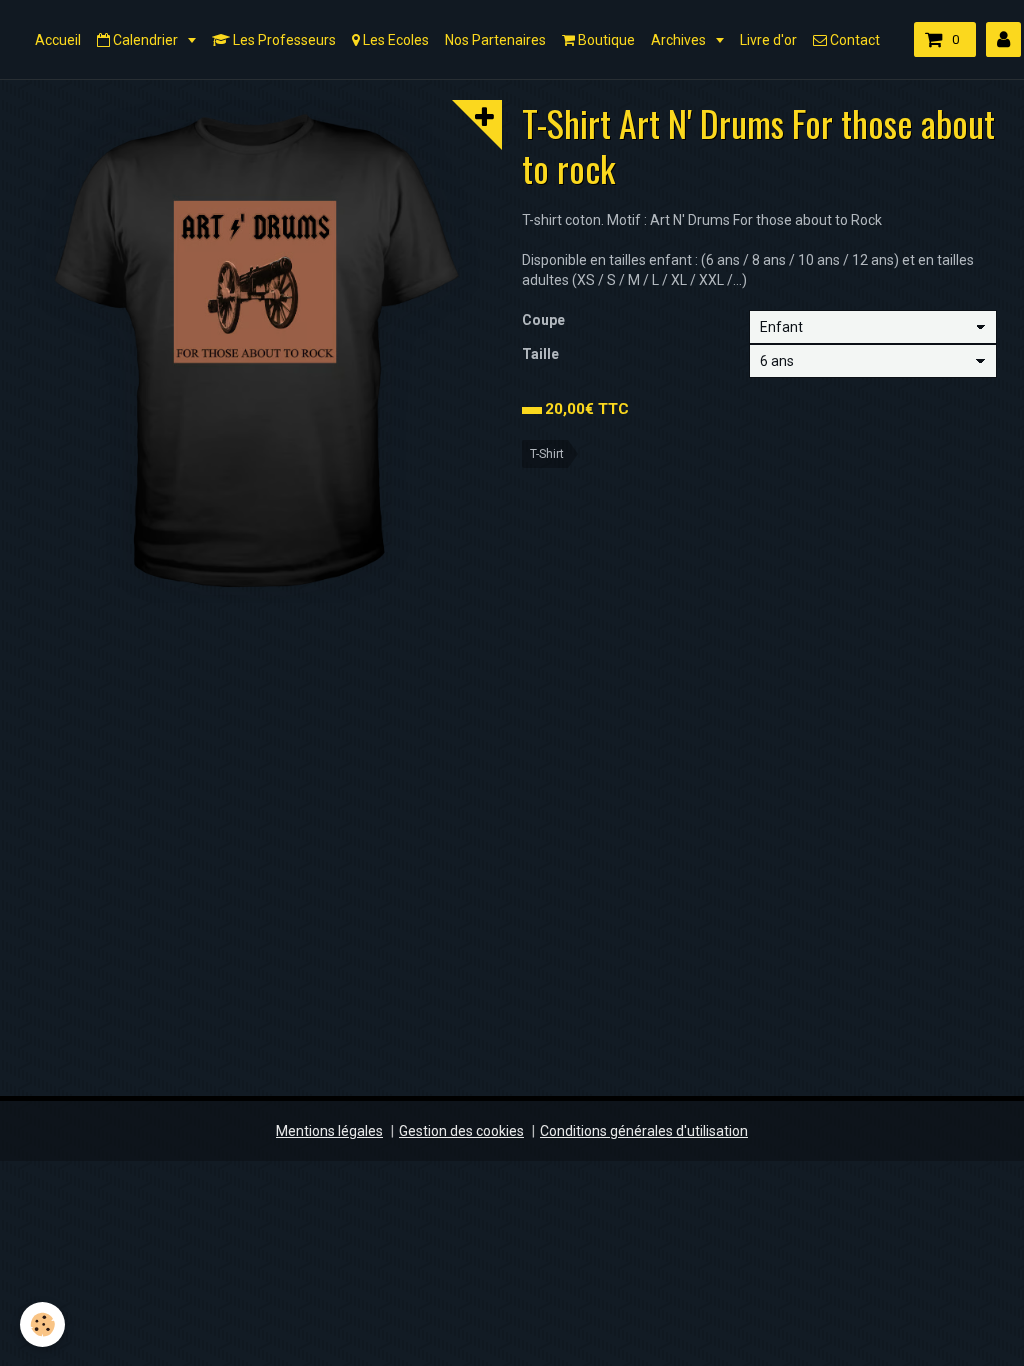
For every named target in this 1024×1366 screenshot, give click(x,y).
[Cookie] (42, 1324)
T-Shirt (547, 454)
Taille (540, 354)
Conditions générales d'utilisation (644, 1131)
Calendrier (145, 40)
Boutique (605, 40)
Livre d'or (768, 40)
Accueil (58, 40)
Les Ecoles (394, 40)
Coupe (543, 320)
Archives (680, 40)
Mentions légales (329, 1131)
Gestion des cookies (461, 1131)
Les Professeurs (283, 40)
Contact (853, 40)
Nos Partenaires (495, 40)
